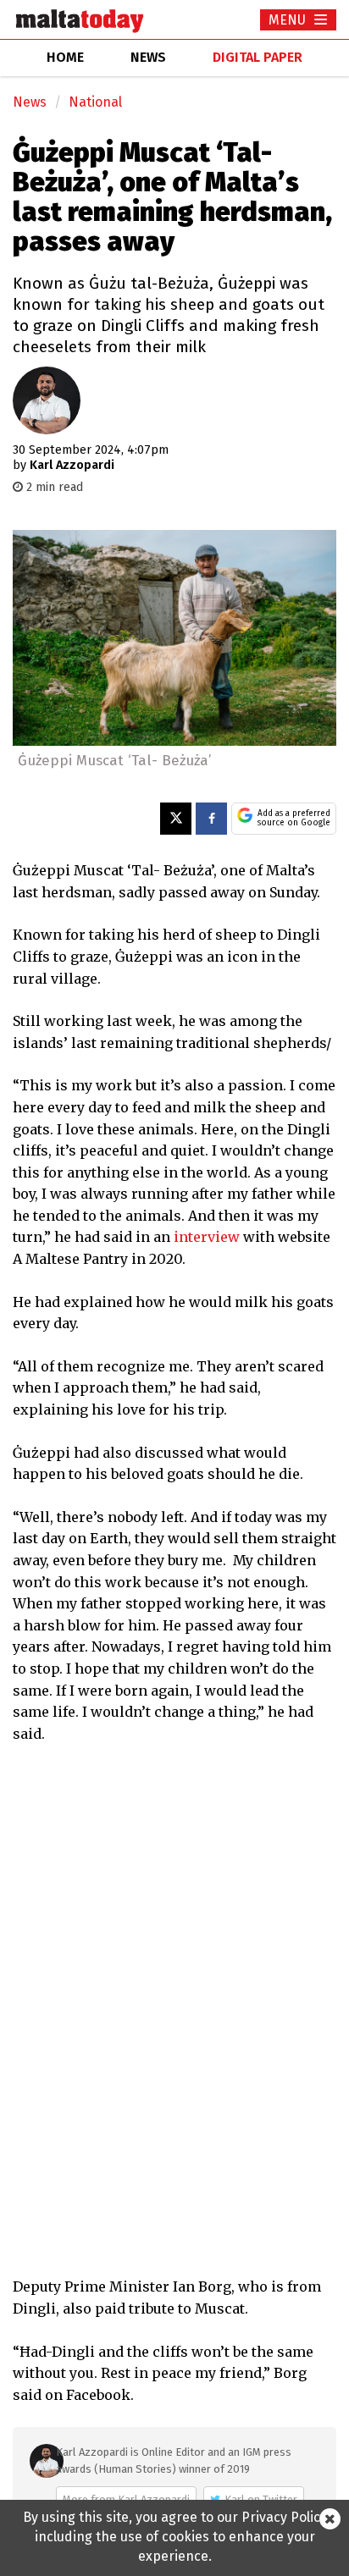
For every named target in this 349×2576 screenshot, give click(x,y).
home (65, 57)
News (30, 102)
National (95, 102)
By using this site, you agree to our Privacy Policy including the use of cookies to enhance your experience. (175, 2537)
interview (207, 1237)
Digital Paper (258, 57)
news (148, 57)
